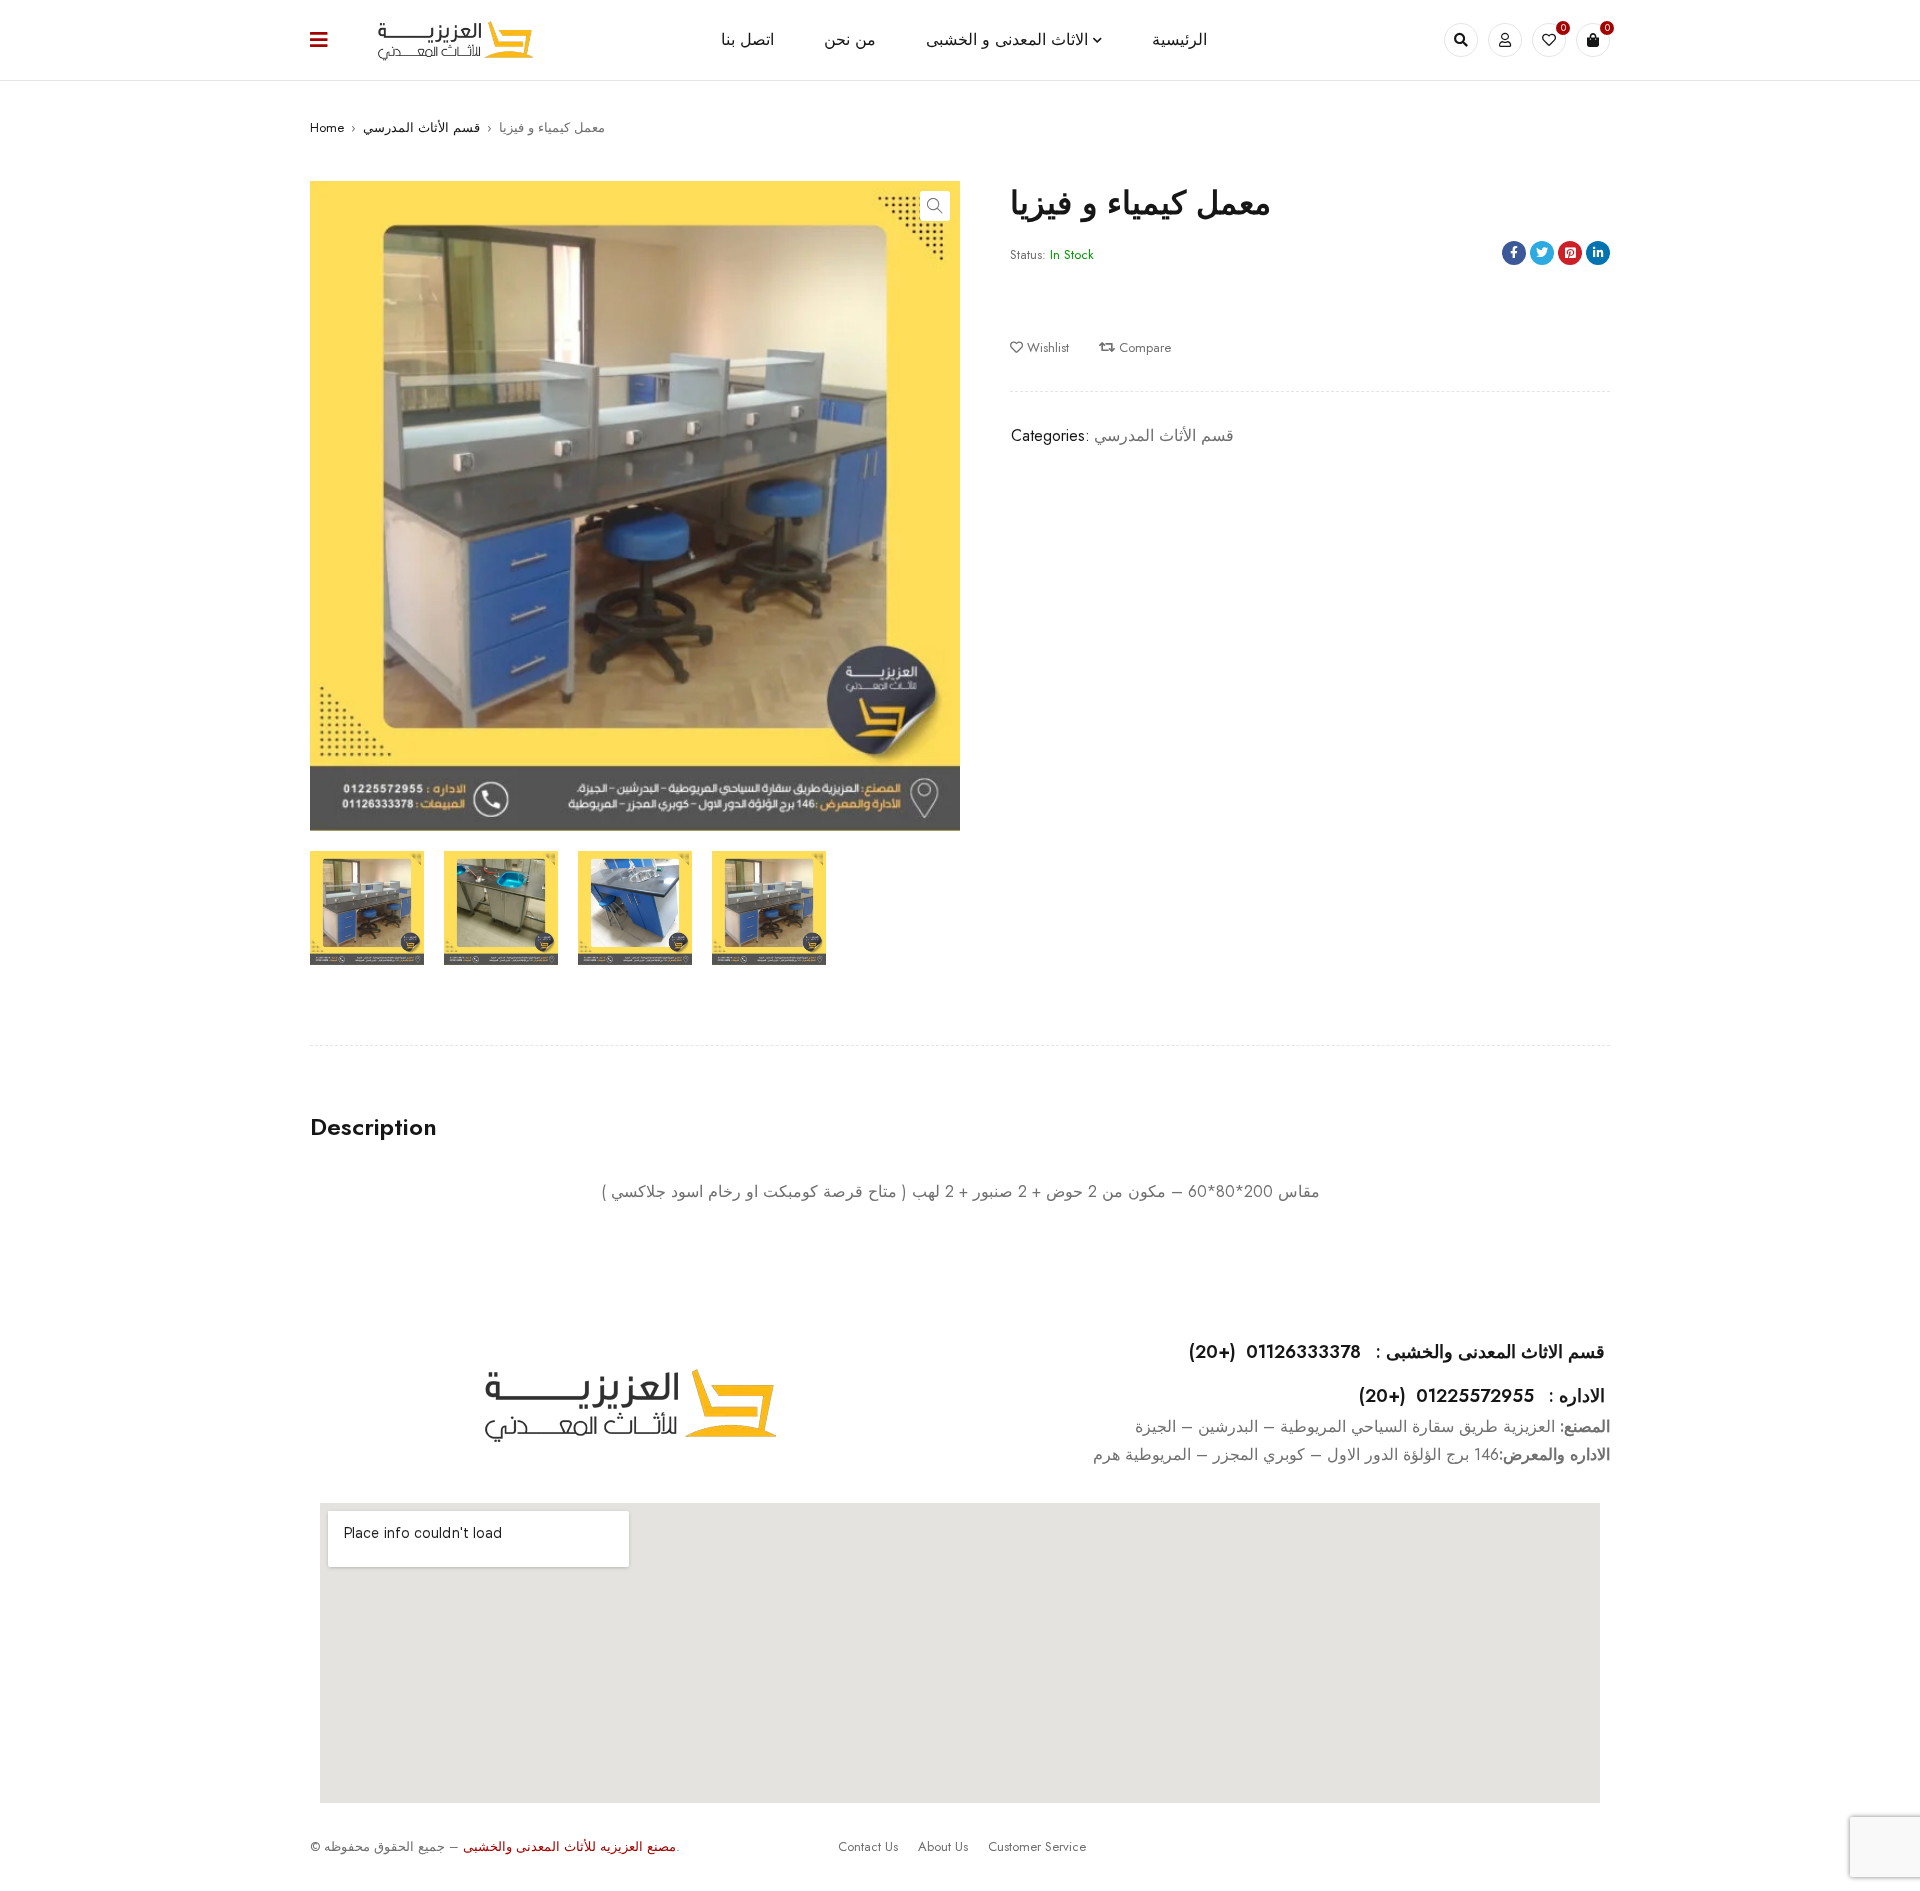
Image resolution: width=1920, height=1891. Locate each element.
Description (373, 1127)
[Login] (1505, 40)
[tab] (373, 1127)
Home (327, 127)
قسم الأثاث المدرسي (421, 127)
